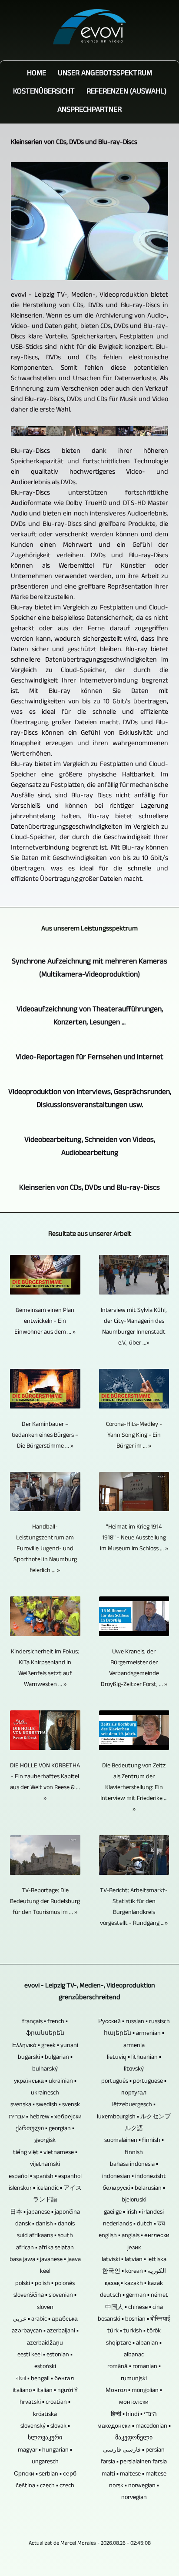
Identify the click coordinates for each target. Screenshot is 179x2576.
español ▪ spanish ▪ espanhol (45, 2177)
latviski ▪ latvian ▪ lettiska (134, 2260)
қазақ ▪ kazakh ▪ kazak (134, 2284)
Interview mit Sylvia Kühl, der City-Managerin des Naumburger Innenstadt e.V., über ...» (134, 1327)
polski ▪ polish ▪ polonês (45, 2284)
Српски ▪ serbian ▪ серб (45, 2474)
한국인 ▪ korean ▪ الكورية (134, 2272)
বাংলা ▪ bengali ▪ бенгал (45, 2379)
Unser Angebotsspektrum (105, 74)
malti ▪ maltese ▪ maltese (134, 2474)
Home (36, 74)
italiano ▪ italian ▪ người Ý (45, 2391)
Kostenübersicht (44, 92)
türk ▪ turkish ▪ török (134, 2331)
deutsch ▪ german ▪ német (134, 2296)
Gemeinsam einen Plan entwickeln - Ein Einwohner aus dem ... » (45, 1322)
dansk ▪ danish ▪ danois (45, 2224)
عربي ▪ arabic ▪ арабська (45, 2320)
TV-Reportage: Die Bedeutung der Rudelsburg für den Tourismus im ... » (45, 1902)
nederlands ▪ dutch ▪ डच (134, 2224)
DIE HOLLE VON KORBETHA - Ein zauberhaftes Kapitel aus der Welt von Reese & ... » (45, 1783)
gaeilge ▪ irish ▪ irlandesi (134, 2213)
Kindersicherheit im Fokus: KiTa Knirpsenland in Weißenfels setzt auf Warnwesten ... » (45, 1669)
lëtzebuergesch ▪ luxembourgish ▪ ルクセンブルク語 (134, 2117)
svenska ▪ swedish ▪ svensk (45, 2105)
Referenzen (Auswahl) (126, 92)
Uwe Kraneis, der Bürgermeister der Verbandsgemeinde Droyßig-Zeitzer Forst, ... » (134, 1669)
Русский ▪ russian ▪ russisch (134, 2022)
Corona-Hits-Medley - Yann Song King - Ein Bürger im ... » (134, 1436)
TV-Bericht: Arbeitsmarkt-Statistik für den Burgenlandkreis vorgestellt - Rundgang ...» (134, 1907)
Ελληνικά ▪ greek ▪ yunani (45, 2046)
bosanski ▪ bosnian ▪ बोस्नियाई (134, 2320)
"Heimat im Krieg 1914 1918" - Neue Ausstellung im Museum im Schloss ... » (134, 1538)
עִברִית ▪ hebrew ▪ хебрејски (45, 2117)
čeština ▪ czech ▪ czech (45, 2486)
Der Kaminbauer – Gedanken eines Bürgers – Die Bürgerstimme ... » (45, 1436)
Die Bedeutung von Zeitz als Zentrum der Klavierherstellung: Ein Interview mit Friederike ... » (134, 1788)
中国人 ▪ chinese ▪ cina (134, 2308)
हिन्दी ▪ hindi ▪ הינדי (134, 2415)
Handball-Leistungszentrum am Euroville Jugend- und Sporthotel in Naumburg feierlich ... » (45, 1549)
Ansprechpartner (89, 110)
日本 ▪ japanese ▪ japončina (45, 2213)
